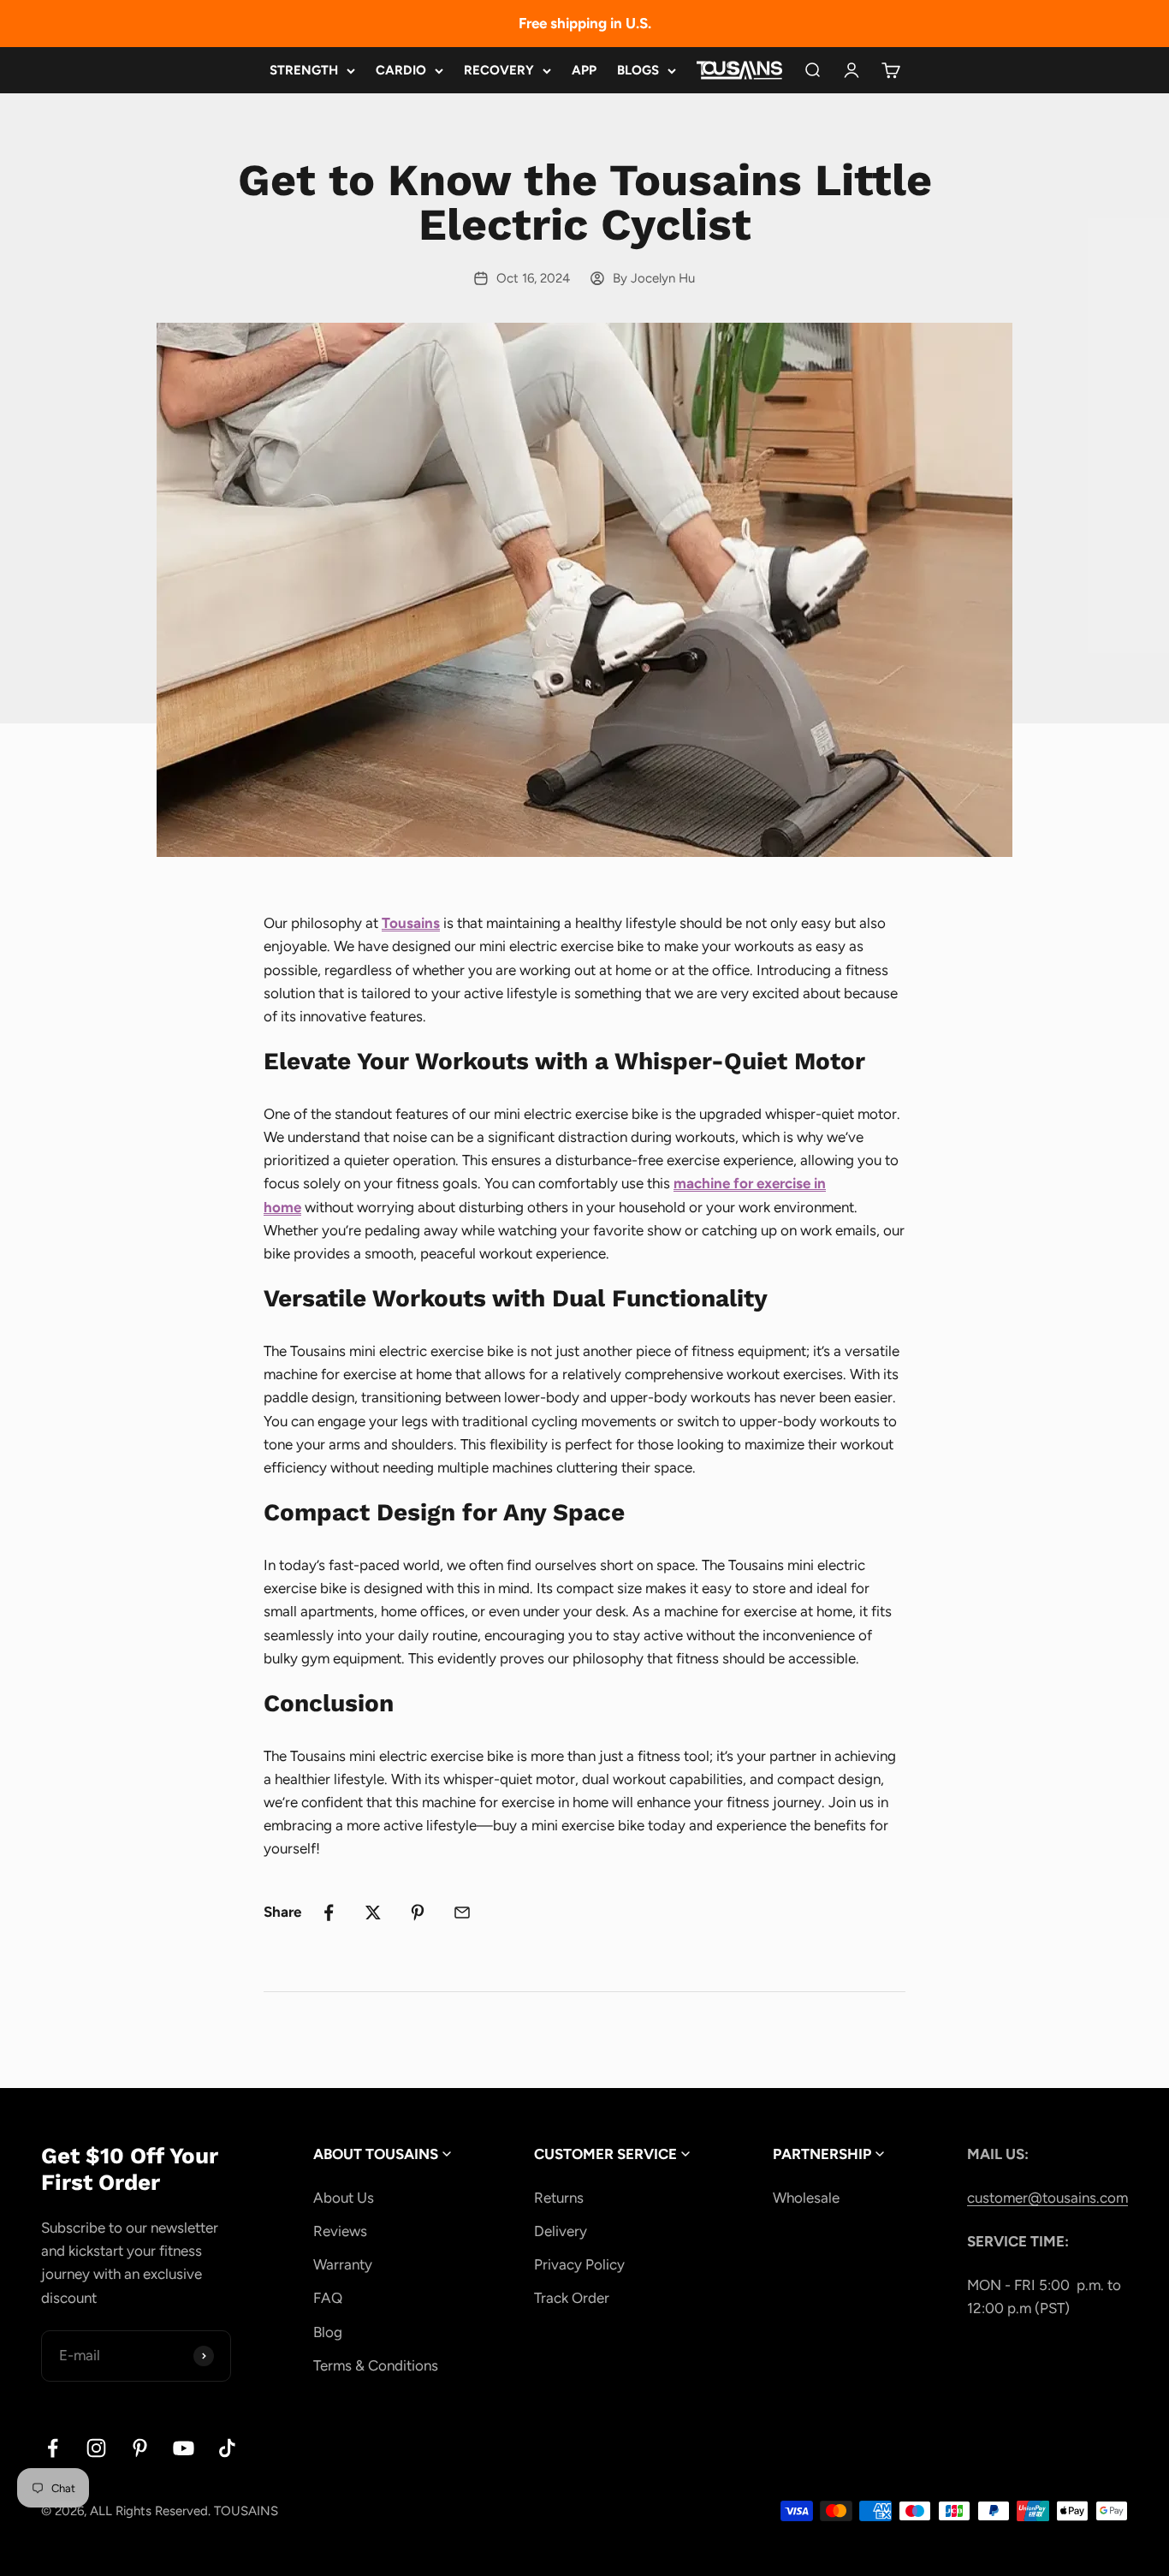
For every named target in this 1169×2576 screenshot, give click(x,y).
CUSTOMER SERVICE (607, 2154)
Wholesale (806, 2198)
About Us (344, 2198)
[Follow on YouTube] (184, 2448)
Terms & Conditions (376, 2365)
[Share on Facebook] (329, 1913)
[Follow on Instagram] (96, 2448)
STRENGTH (304, 70)
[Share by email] (462, 1913)
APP (584, 70)
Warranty (343, 2264)
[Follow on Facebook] (53, 2448)
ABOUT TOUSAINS (377, 2154)
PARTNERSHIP (824, 2154)
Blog (328, 2332)
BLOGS (638, 70)
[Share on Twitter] (373, 1913)
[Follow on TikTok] (227, 2448)
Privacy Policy (579, 2264)
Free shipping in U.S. (585, 23)
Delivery (561, 2231)
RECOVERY (499, 70)
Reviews (340, 2231)
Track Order (572, 2298)
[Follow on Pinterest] (140, 2448)
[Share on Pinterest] (418, 1913)
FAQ (328, 2298)
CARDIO (401, 70)
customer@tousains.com (1047, 2198)
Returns (559, 2198)
